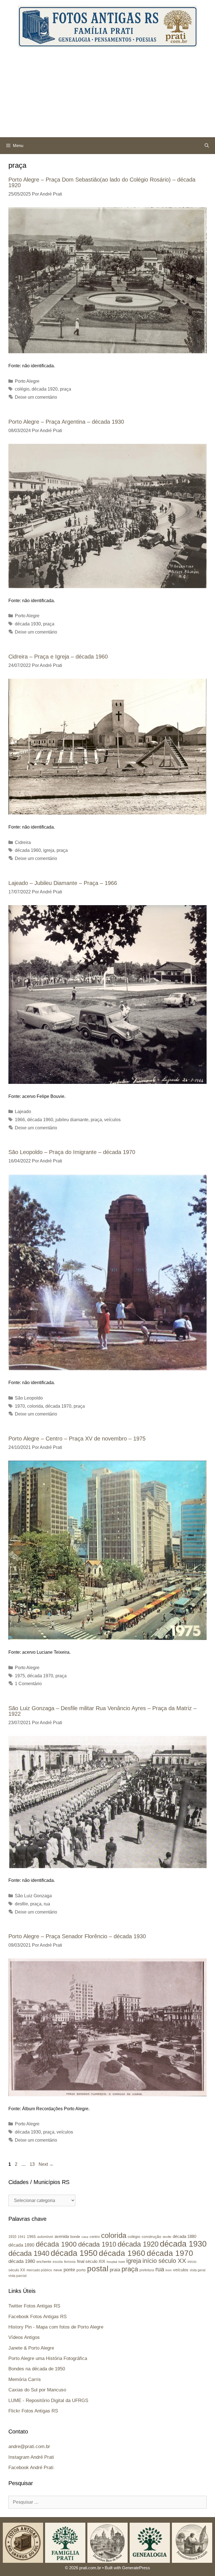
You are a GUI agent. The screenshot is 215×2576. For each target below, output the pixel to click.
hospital (112, 2262)
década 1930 (28, 624)
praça (66, 389)
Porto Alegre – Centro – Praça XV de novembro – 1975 (77, 1439)
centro (95, 2237)
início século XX (164, 2261)
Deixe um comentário (36, 397)
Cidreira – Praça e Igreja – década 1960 (58, 657)
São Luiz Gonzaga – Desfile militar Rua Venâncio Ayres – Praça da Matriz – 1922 (102, 1711)
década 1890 (21, 2245)
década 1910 (97, 2244)
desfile (21, 1904)
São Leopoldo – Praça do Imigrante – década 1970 (72, 1152)
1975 (20, 1676)
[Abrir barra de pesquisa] (207, 146)
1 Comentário (28, 1684)
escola (58, 2262)
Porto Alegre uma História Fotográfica (48, 2358)
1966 (20, 1120)
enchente (44, 2262)
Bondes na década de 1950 (37, 2369)
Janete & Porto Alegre (31, 2348)
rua (47, 1904)
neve (58, 2270)
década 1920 (45, 389)
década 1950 (74, 2253)
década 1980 (22, 2261)
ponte (69, 2270)
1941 (22, 2237)
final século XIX (91, 2261)
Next (46, 2164)
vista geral (198, 2270)
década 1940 (29, 2253)
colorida (35, 1406)
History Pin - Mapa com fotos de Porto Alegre (56, 2327)
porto (81, 2270)
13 (33, 2164)
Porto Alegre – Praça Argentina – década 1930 (66, 422)
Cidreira (23, 842)
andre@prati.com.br (29, 2447)
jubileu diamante (72, 1120)
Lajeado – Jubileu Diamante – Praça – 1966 (63, 883)
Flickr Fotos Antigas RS (33, 2411)
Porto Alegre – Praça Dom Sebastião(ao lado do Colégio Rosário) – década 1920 (102, 182)
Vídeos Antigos (24, 2337)
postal (98, 2269)
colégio (22, 389)
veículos (112, 1120)
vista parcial (17, 2276)
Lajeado (23, 1112)
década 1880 (184, 2236)
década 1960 (28, 850)
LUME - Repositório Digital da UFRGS (48, 2400)
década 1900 (56, 2244)
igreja (49, 850)
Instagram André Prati (31, 2457)
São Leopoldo (29, 1398)
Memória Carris (25, 2379)
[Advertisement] (107, 95)
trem (169, 2270)
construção (151, 2236)
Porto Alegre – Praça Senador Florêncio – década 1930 (77, 1936)
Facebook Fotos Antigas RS (38, 2317)
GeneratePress (136, 2568)
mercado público (39, 2270)
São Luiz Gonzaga (33, 1896)
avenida (62, 2236)
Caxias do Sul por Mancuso (37, 2390)
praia (115, 2270)
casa (85, 2237)
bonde (75, 2237)
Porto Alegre (27, 381)
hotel (122, 2262)
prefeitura (147, 2270)
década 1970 (58, 1406)
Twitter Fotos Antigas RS (34, 2306)
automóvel (45, 2237)
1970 (20, 1406)
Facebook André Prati (31, 2468)
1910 (12, 2237)
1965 (31, 2236)
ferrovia (70, 2262)
